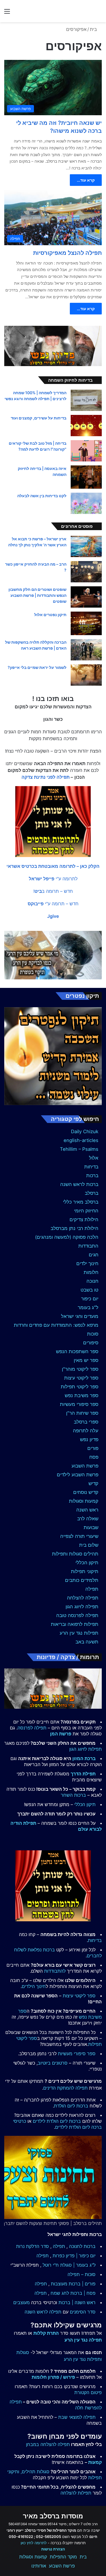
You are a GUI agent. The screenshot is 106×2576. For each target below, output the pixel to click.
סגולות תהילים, (35, 2472)
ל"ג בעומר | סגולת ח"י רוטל (69, 2265)
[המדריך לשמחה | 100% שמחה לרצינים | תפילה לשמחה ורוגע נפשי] (86, 400)
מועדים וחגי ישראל (80, 1316)
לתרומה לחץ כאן (34, 2543)
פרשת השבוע (85, 1466)
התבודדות (88, 1246)
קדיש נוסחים (86, 1492)
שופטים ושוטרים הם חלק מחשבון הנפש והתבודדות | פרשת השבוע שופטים (37, 595)
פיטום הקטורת (88, 2392)
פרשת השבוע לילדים (78, 1475)
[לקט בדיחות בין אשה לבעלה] (86, 503)
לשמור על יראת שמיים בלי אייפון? (37, 667)
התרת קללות (46, 2333)
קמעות (95, 2462)
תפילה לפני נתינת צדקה (46, 777)
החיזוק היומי (86, 1211)
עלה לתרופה (86, 1431)
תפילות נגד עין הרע (79, 1633)
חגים (94, 1255)
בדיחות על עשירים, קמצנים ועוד (39, 418)
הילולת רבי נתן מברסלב (74, 1228)
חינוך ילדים (87, 1263)
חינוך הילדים (34, 1986)
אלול (94, 1158)
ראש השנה (87, 1510)
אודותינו (39, 2566)
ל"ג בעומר (88, 1307)
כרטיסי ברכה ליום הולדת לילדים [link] (57, 2124)
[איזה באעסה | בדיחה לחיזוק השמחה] (86, 477)
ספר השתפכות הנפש (77, 1351)
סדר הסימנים (83, 2312)
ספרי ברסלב (86, 1422)
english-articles (81, 1140)
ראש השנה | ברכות (77, 2302)
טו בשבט (89, 1290)
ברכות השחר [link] (73, 1795)
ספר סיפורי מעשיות (79, 1404)
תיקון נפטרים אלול (50, 615)
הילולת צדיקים (84, 1219)
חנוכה (92, 1281)
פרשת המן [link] (61, 1734)
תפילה (92, 1589)
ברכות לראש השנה (79, 1184)
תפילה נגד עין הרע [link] (83, 2340)
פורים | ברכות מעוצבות (73, 2284)
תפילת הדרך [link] (83, 1774)
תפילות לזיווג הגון (86, 1749)
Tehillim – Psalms (79, 1149)
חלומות (91, 1272)
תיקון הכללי (87, 1563)
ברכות (92, 1175)
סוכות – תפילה (82, 2274)
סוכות (93, 1334)
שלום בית (89, 1545)
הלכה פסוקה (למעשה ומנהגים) (67, 1237)
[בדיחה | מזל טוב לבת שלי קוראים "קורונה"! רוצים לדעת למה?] (86, 451)
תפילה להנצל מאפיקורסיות (67, 253)
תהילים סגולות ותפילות (75, 1554)
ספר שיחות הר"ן (82, 1413)
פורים (93, 1448)
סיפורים (91, 1343)
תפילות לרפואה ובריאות (75, 1624)
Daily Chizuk (85, 1131)
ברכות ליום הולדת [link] (71, 2106)
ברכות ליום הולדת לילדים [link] (57, 2121)
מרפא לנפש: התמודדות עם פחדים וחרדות (56, 1325)
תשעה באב (87, 1642)
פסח (94, 1457)
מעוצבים (21, 2302)
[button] (53, 866)
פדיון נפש (89, 1439)
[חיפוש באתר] (99, 13)
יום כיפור (90, 1299)
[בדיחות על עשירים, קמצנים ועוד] (86, 426)
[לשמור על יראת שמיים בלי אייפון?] (86, 675)
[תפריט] (7, 13)
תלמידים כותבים (82, 1580)
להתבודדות (55, 1971)
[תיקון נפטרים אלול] (86, 623)
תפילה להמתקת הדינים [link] (65, 2088)
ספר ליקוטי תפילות (80, 1387)
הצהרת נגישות (53, 2549)
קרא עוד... (86, 180)
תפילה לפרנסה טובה (77, 1615)
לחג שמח (60, 2293)
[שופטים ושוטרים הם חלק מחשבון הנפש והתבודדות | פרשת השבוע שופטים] (86, 597)
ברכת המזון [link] (84, 1758)
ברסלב (92, 1193)
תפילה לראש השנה (43, 2312)
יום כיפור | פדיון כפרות (74, 2256)
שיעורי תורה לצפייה (79, 1536)
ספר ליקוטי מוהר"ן (80, 1369)
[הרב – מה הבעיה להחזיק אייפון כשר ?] (86, 572)
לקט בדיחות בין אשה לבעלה (42, 496)
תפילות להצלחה (76, 2493)
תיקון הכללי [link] (85, 1804)
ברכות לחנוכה (82, 2246)
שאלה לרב (88, 1519)
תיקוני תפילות (85, 1571)
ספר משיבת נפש (82, 1395)
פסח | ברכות (83, 2293)
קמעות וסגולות (84, 1501)
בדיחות (91, 1167)
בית (94, 29)
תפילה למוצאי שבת (77, 2417)
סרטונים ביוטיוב (53, 2063)
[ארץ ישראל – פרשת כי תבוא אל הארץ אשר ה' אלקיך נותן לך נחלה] (86, 546)
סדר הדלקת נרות (33, 2246)
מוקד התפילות (63, 2557)
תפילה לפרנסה (32, 1728)
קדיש (93, 1483)
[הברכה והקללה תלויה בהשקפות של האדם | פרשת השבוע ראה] (86, 650)
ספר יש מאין (86, 1360)
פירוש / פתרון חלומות (53, 2377)
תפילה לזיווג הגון (82, 1607)
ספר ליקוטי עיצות (81, 1378)
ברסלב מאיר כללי (81, 1202)
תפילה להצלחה (83, 1598)
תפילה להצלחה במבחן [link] (48, 2444)
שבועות (91, 1527)
